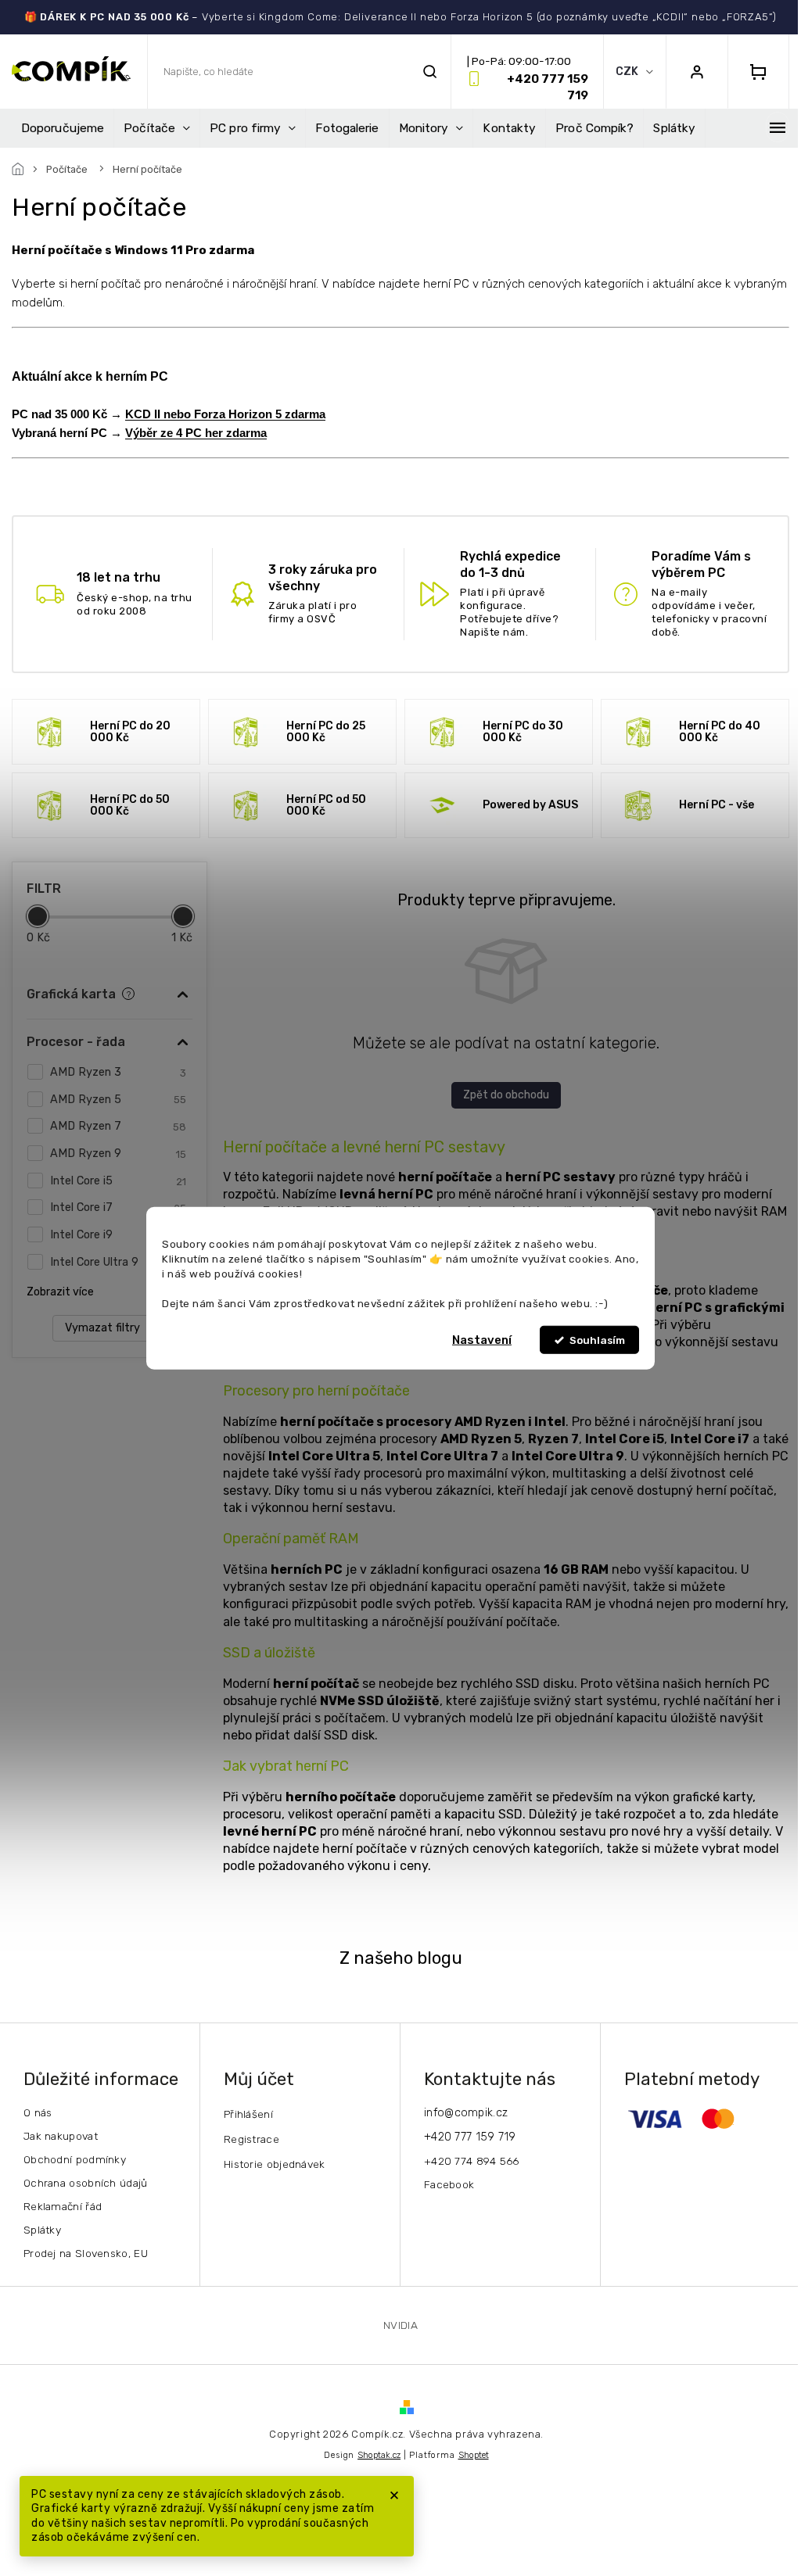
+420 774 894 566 (472, 2161)
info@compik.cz (466, 2113)
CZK (628, 72)
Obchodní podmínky (75, 2159)
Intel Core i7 (118, 1207)
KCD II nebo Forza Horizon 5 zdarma (225, 414)
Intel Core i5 (118, 1181)
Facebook (449, 2184)
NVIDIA (400, 2325)
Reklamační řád (63, 2206)
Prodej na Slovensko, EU (86, 2253)
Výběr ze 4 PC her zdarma (196, 433)
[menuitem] (63, 128)
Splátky (42, 2230)
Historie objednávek (275, 2164)
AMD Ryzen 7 (118, 1126)
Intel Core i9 (118, 1235)
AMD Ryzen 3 (118, 1072)
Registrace (251, 2139)
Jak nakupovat (61, 2136)
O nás (38, 2112)
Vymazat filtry (102, 1328)
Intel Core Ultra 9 (118, 1262)
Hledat (430, 72)
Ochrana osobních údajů (86, 2183)
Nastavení (482, 1340)
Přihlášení (248, 2114)
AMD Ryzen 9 (118, 1154)
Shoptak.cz (379, 2455)
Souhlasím (597, 1340)
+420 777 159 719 (470, 2137)
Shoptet (474, 2455)
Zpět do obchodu (506, 1095)
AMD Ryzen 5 (118, 1100)
